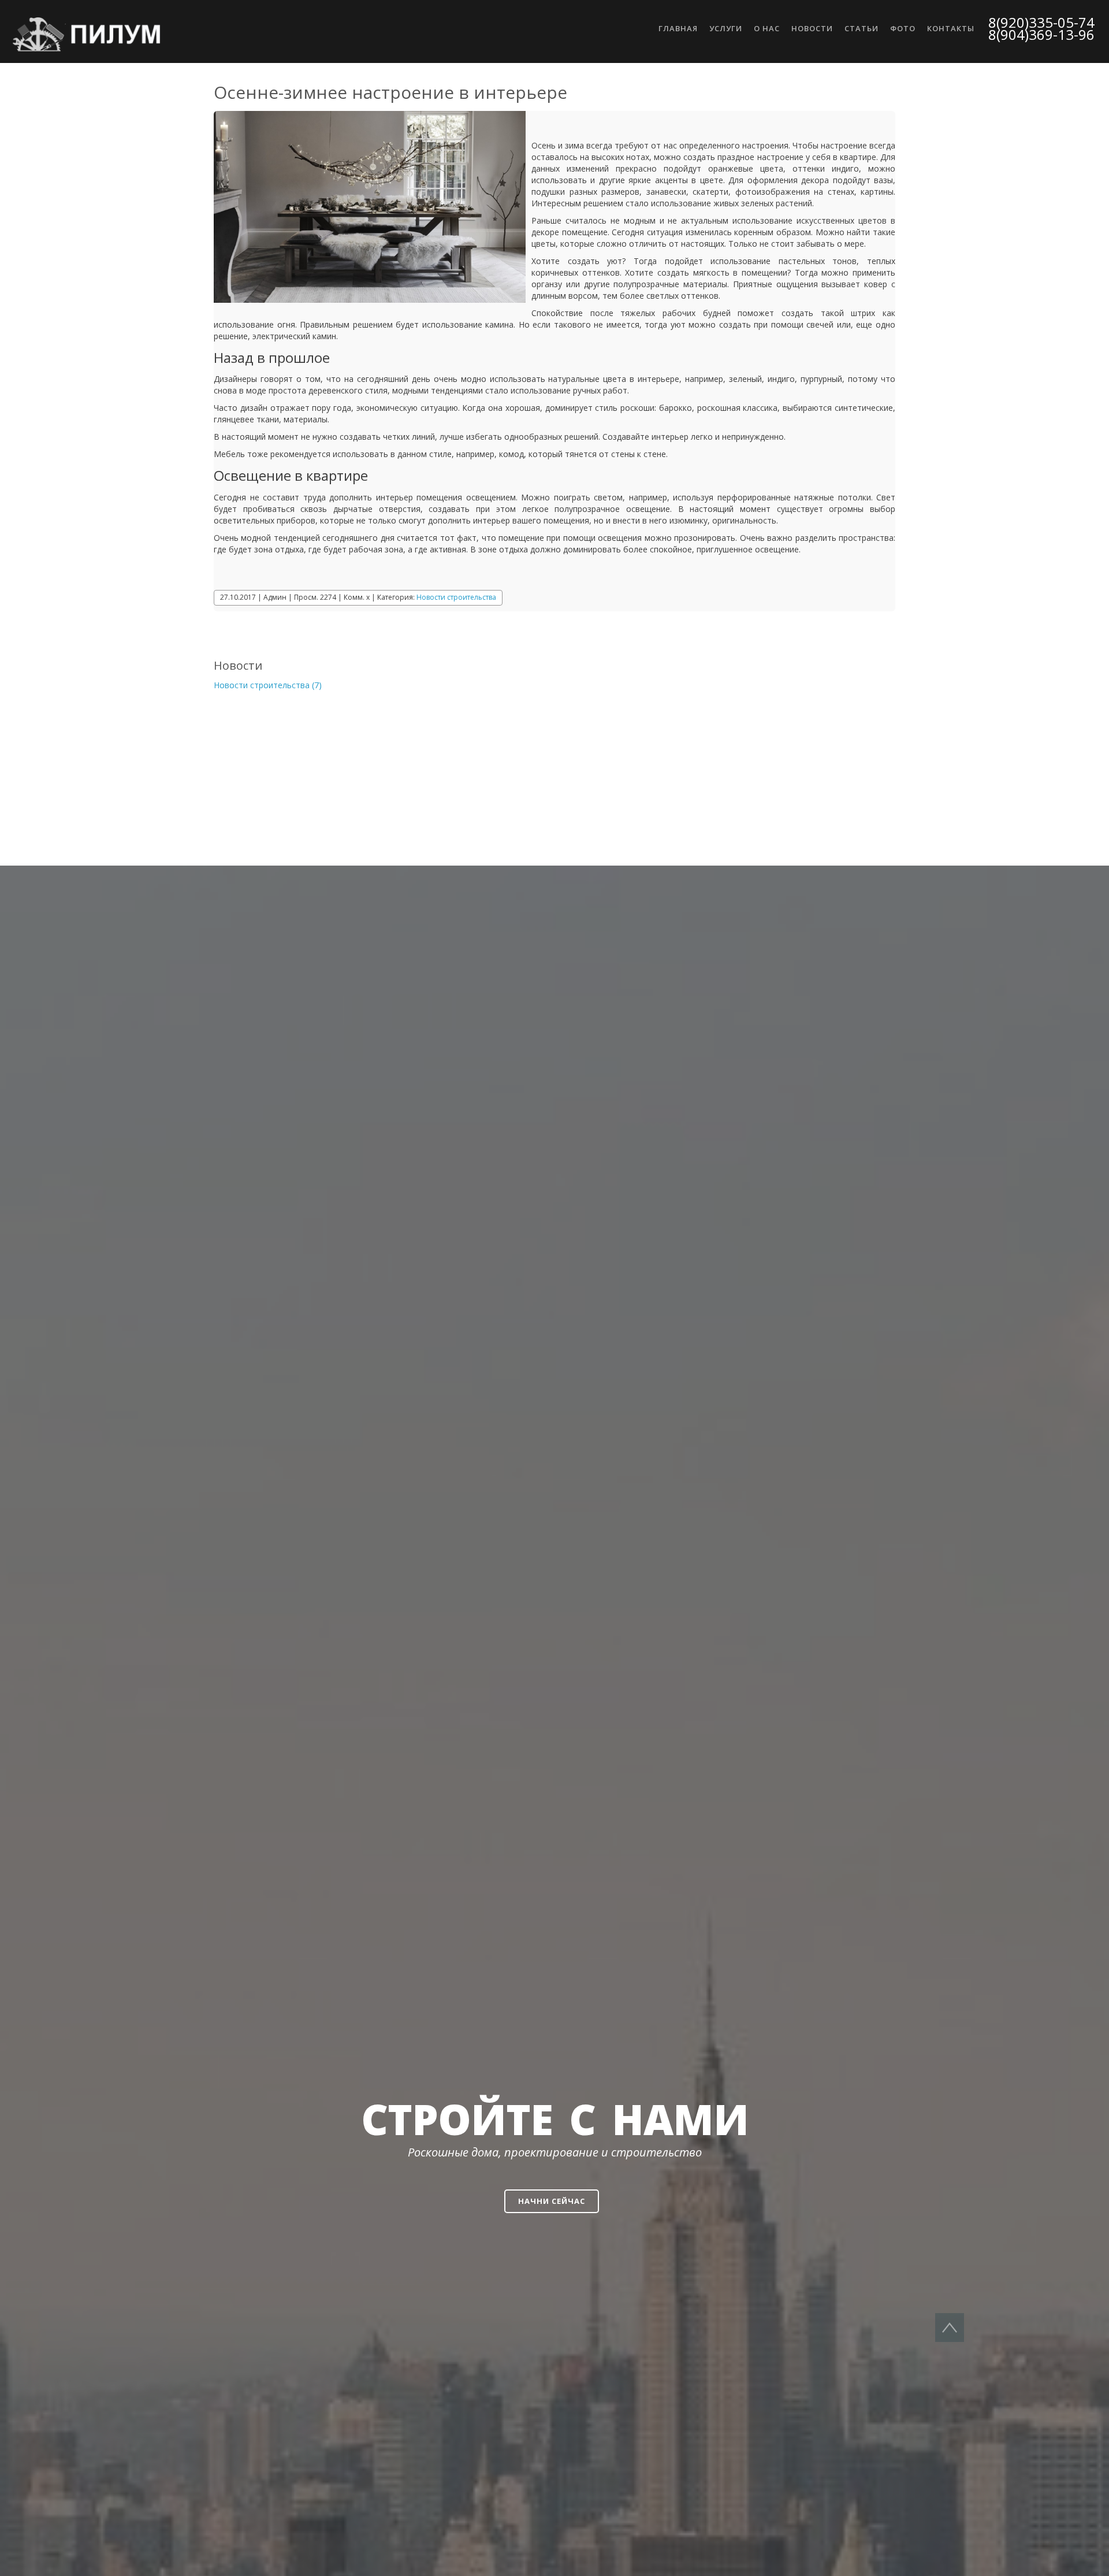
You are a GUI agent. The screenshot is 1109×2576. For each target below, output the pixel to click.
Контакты (951, 28)
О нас (767, 28)
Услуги (726, 28)
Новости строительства (456, 597)
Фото (903, 28)
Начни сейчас (552, 2201)
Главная (678, 28)
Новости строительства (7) (268, 685)
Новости (812, 28)
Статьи (861, 28)
